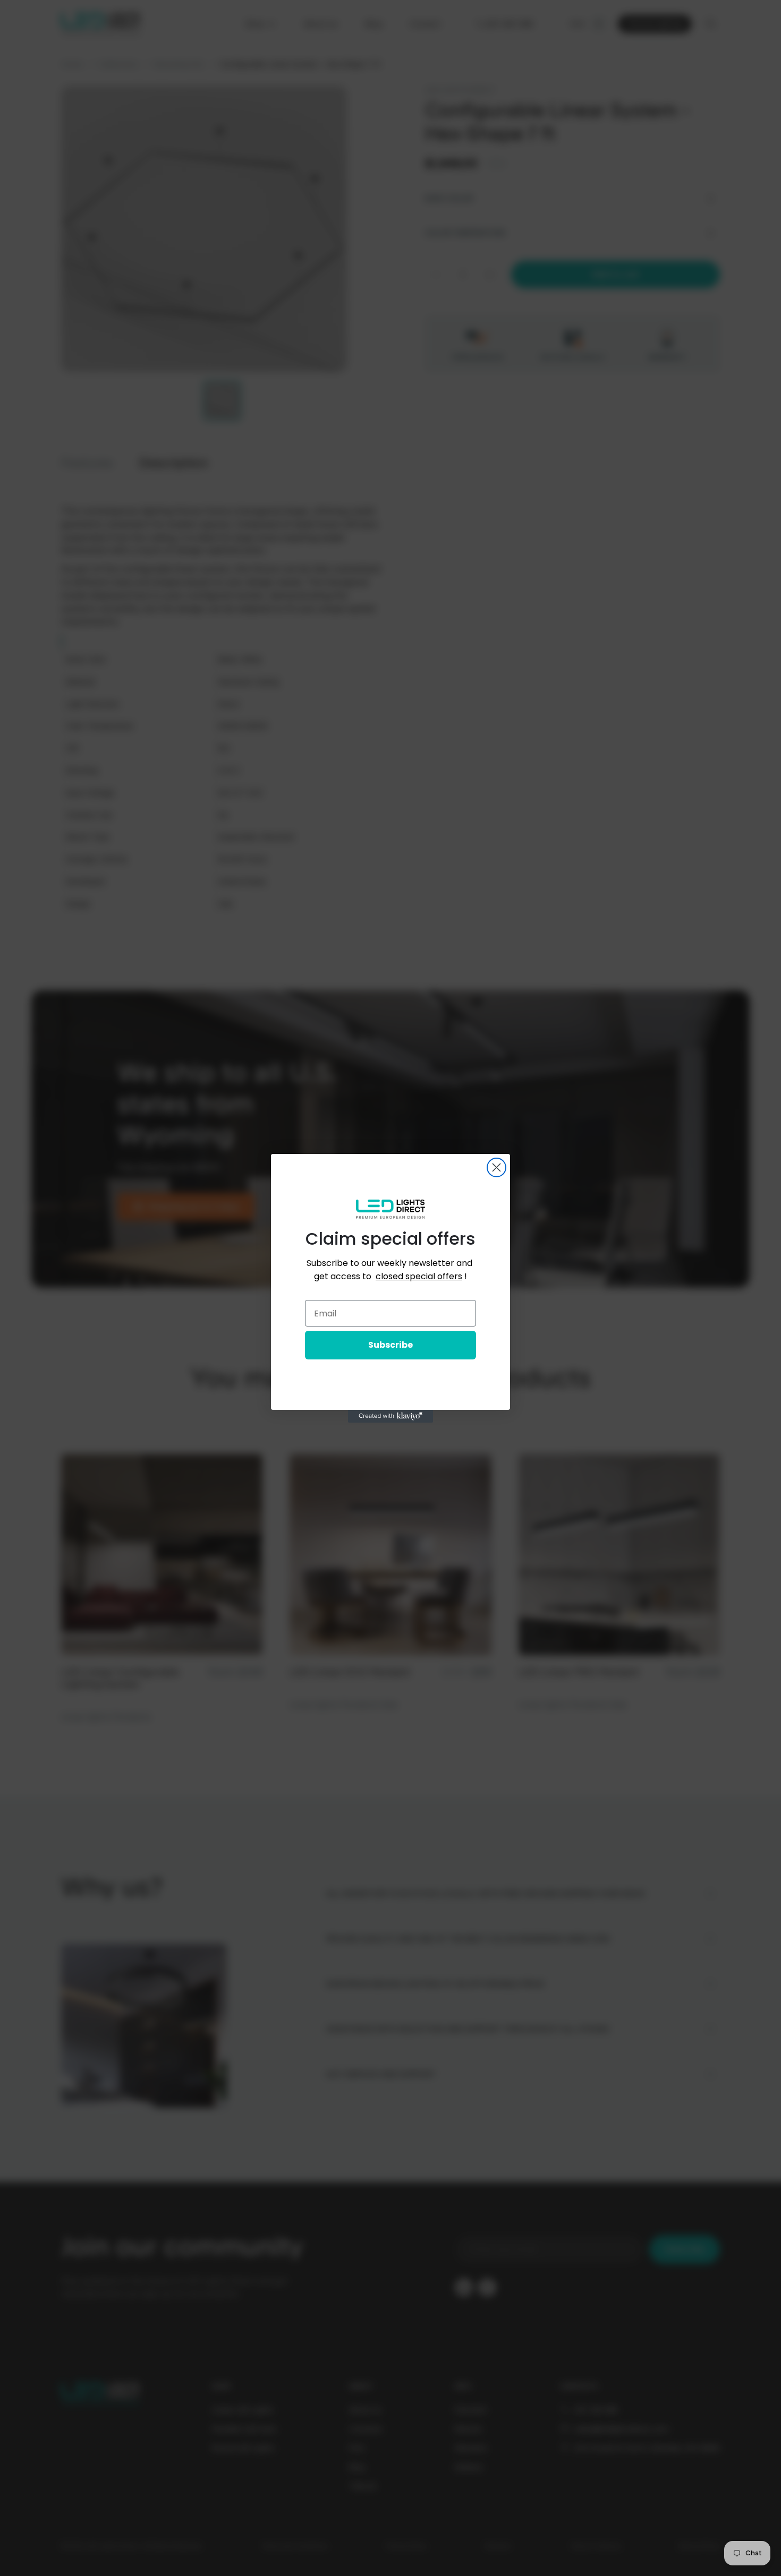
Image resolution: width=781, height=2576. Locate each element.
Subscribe (390, 1345)
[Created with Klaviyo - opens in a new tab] (390, 1416)
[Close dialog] (496, 1167)
